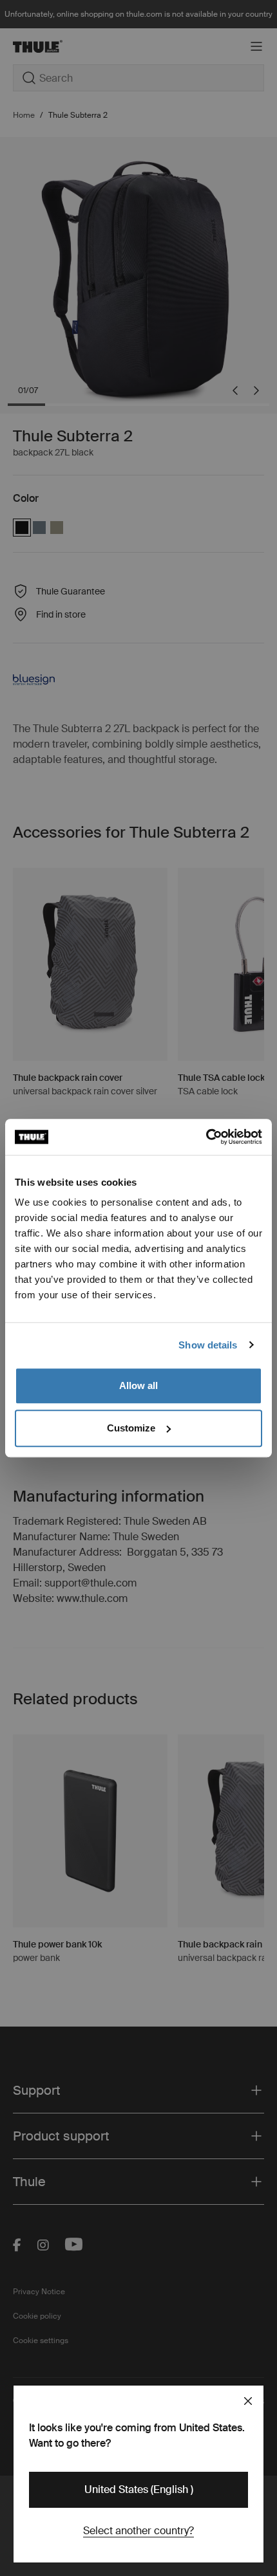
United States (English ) (139, 2489)
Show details (208, 1345)
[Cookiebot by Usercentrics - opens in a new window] (206, 1137)
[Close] (248, 2401)
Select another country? (138, 2531)
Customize (131, 1428)
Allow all (138, 1385)
